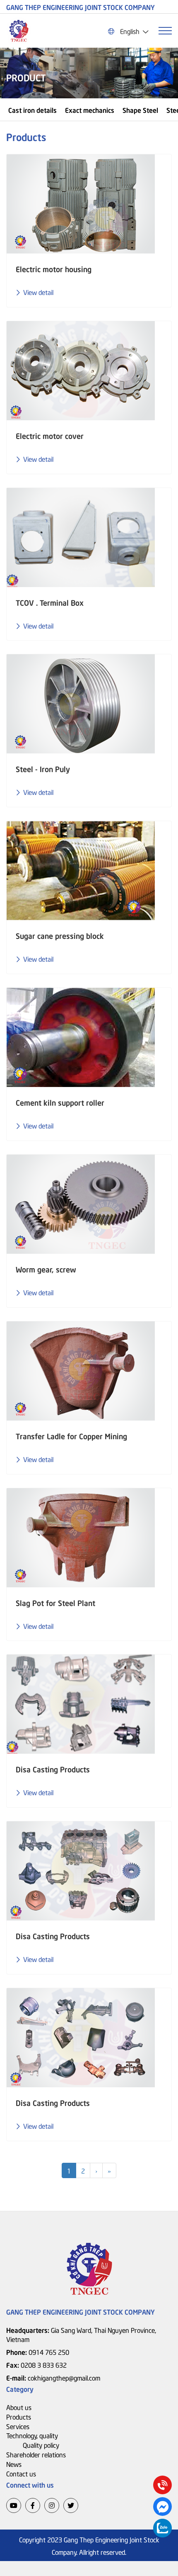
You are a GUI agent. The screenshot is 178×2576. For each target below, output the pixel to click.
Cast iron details (32, 110)
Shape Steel (140, 110)
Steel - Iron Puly (43, 769)
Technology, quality (32, 2435)
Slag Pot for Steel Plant (55, 1603)
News (14, 2464)
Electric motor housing (54, 269)
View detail (38, 292)
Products (19, 2416)
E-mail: (53, 2377)
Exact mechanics (90, 110)
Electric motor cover (50, 436)
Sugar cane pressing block (60, 936)
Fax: (36, 2364)
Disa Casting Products (53, 1769)
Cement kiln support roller (60, 1102)
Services (18, 2426)
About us (19, 2407)
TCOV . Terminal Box (50, 602)
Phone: (38, 2352)
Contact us (21, 2473)
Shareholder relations (36, 2454)
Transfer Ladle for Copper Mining (71, 1436)
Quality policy (41, 2444)
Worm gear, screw (46, 1269)
